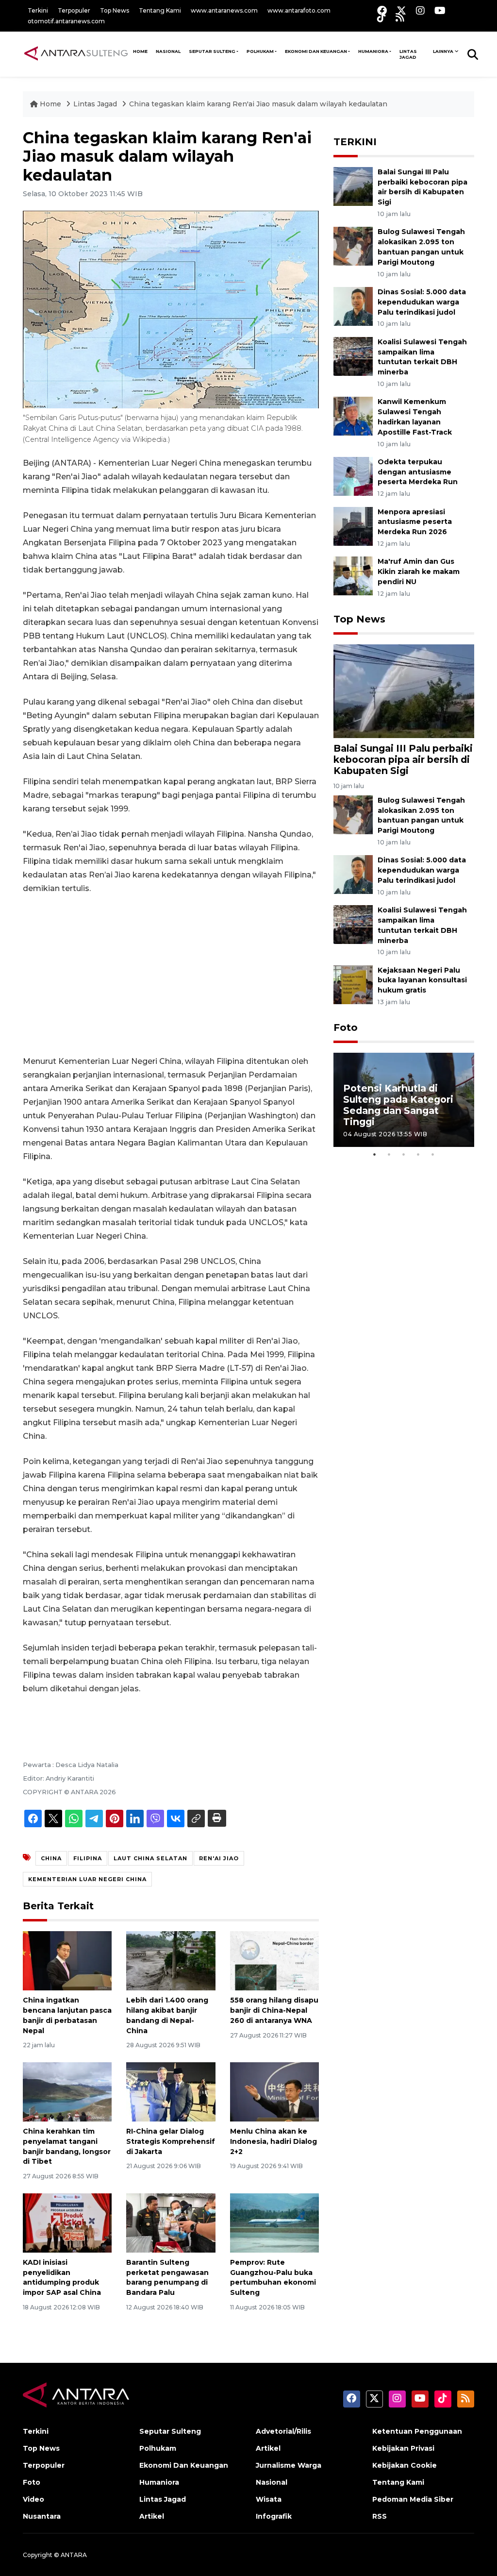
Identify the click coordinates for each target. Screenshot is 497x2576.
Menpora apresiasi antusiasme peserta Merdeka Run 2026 (415, 522)
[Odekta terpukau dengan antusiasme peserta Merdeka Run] (353, 476)
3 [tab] (404, 1154)
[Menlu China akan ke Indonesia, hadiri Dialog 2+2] (274, 2091)
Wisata (269, 2499)
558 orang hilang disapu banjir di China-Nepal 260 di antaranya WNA (274, 2010)
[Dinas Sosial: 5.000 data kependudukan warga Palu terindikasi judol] (353, 306)
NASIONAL (168, 51)
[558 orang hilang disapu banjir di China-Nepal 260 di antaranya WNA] (274, 1960)
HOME (140, 51)
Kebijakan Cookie (405, 2465)
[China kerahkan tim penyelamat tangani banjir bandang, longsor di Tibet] (67, 2091)
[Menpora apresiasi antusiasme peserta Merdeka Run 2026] (353, 526)
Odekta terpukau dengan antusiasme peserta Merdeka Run (418, 472)
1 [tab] (375, 1154)
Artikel (152, 2516)
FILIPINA (88, 1858)
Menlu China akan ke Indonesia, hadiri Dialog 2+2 (273, 2141)
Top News (115, 10)
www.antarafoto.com (299, 10)
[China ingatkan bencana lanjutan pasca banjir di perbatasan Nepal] (67, 1960)
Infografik (274, 2516)
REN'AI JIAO (219, 1858)
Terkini (38, 10)
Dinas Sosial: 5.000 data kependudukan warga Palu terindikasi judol (422, 302)
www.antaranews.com (224, 10)
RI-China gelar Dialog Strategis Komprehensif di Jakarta (171, 2141)
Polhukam (260, 51)
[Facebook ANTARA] (382, 10)
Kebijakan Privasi (403, 2448)
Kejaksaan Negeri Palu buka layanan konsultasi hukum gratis (422, 980)
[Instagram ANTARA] (420, 10)
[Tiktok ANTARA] (381, 17)
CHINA (51, 1858)
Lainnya (443, 51)
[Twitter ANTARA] (401, 10)
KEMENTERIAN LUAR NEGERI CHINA (87, 1879)
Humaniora (373, 51)
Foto (346, 1027)
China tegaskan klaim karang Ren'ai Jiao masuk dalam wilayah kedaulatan (258, 104)
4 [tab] (418, 1154)
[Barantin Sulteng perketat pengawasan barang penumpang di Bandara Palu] (171, 2222)
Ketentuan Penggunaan (417, 2431)
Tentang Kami (160, 10)
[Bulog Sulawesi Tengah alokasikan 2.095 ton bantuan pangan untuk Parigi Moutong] (353, 246)
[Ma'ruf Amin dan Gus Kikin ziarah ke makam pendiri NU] (353, 576)
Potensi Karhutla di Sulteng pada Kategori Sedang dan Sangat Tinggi (398, 1105)
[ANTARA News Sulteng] (76, 54)
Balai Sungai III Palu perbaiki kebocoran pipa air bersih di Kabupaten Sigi (403, 759)
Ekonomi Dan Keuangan (316, 51)
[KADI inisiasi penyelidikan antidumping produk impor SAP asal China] (67, 2222)
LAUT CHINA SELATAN (150, 1858)
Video (33, 2499)
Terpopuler (74, 10)
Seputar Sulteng (212, 51)
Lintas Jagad (408, 54)
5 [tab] (433, 1154)
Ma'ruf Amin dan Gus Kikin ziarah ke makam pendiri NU (419, 572)
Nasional (272, 2482)
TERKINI (355, 142)
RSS (380, 2516)
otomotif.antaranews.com (66, 21)
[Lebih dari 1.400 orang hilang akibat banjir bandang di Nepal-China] (171, 1960)
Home (50, 104)
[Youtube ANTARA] (440, 10)
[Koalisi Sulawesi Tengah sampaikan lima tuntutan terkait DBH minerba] (353, 356)
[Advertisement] (171, 975)
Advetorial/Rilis (283, 2431)
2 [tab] (389, 1154)
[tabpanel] (404, 1100)
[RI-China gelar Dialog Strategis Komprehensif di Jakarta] (171, 2091)
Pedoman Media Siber (413, 2499)
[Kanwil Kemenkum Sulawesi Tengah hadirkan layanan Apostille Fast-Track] (353, 416)
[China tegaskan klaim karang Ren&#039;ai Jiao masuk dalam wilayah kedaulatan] (404, 691)
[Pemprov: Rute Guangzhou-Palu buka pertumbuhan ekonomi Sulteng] (274, 2222)
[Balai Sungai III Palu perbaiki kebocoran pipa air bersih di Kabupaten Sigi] (353, 186)
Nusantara (42, 2516)
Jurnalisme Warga (289, 2465)
